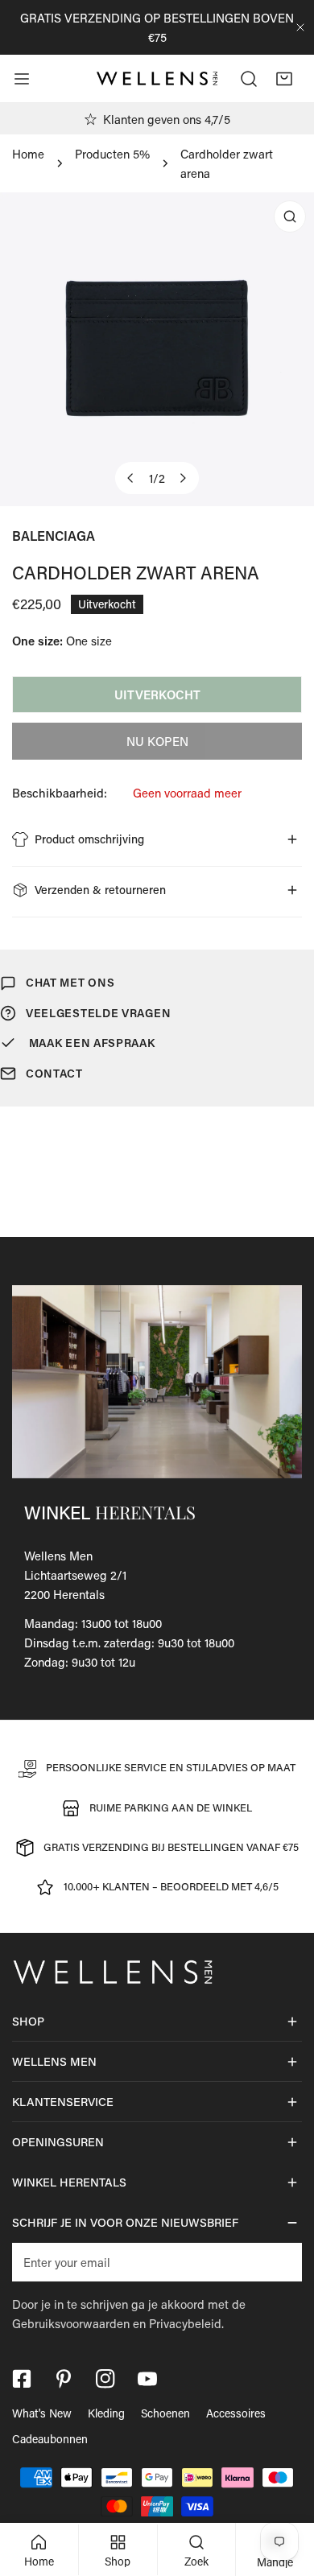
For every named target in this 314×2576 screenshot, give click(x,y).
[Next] (183, 478)
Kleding (106, 2413)
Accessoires (236, 2413)
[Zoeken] (249, 79)
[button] (284, 79)
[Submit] (281, 2261)
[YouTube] (147, 2379)
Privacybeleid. (186, 2323)
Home (28, 154)
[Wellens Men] (157, 79)
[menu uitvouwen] (22, 79)
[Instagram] (105, 2379)
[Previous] (131, 478)
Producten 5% (112, 154)
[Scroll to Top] (285, 2491)
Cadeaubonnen (50, 2439)
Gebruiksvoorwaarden (71, 2323)
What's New (42, 2413)
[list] (157, 349)
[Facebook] (22, 2379)
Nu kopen (157, 741)
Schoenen (165, 2413)
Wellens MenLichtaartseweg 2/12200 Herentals (75, 1575)
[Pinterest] (64, 2379)
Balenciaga (54, 536)
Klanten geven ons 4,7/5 (167, 119)
